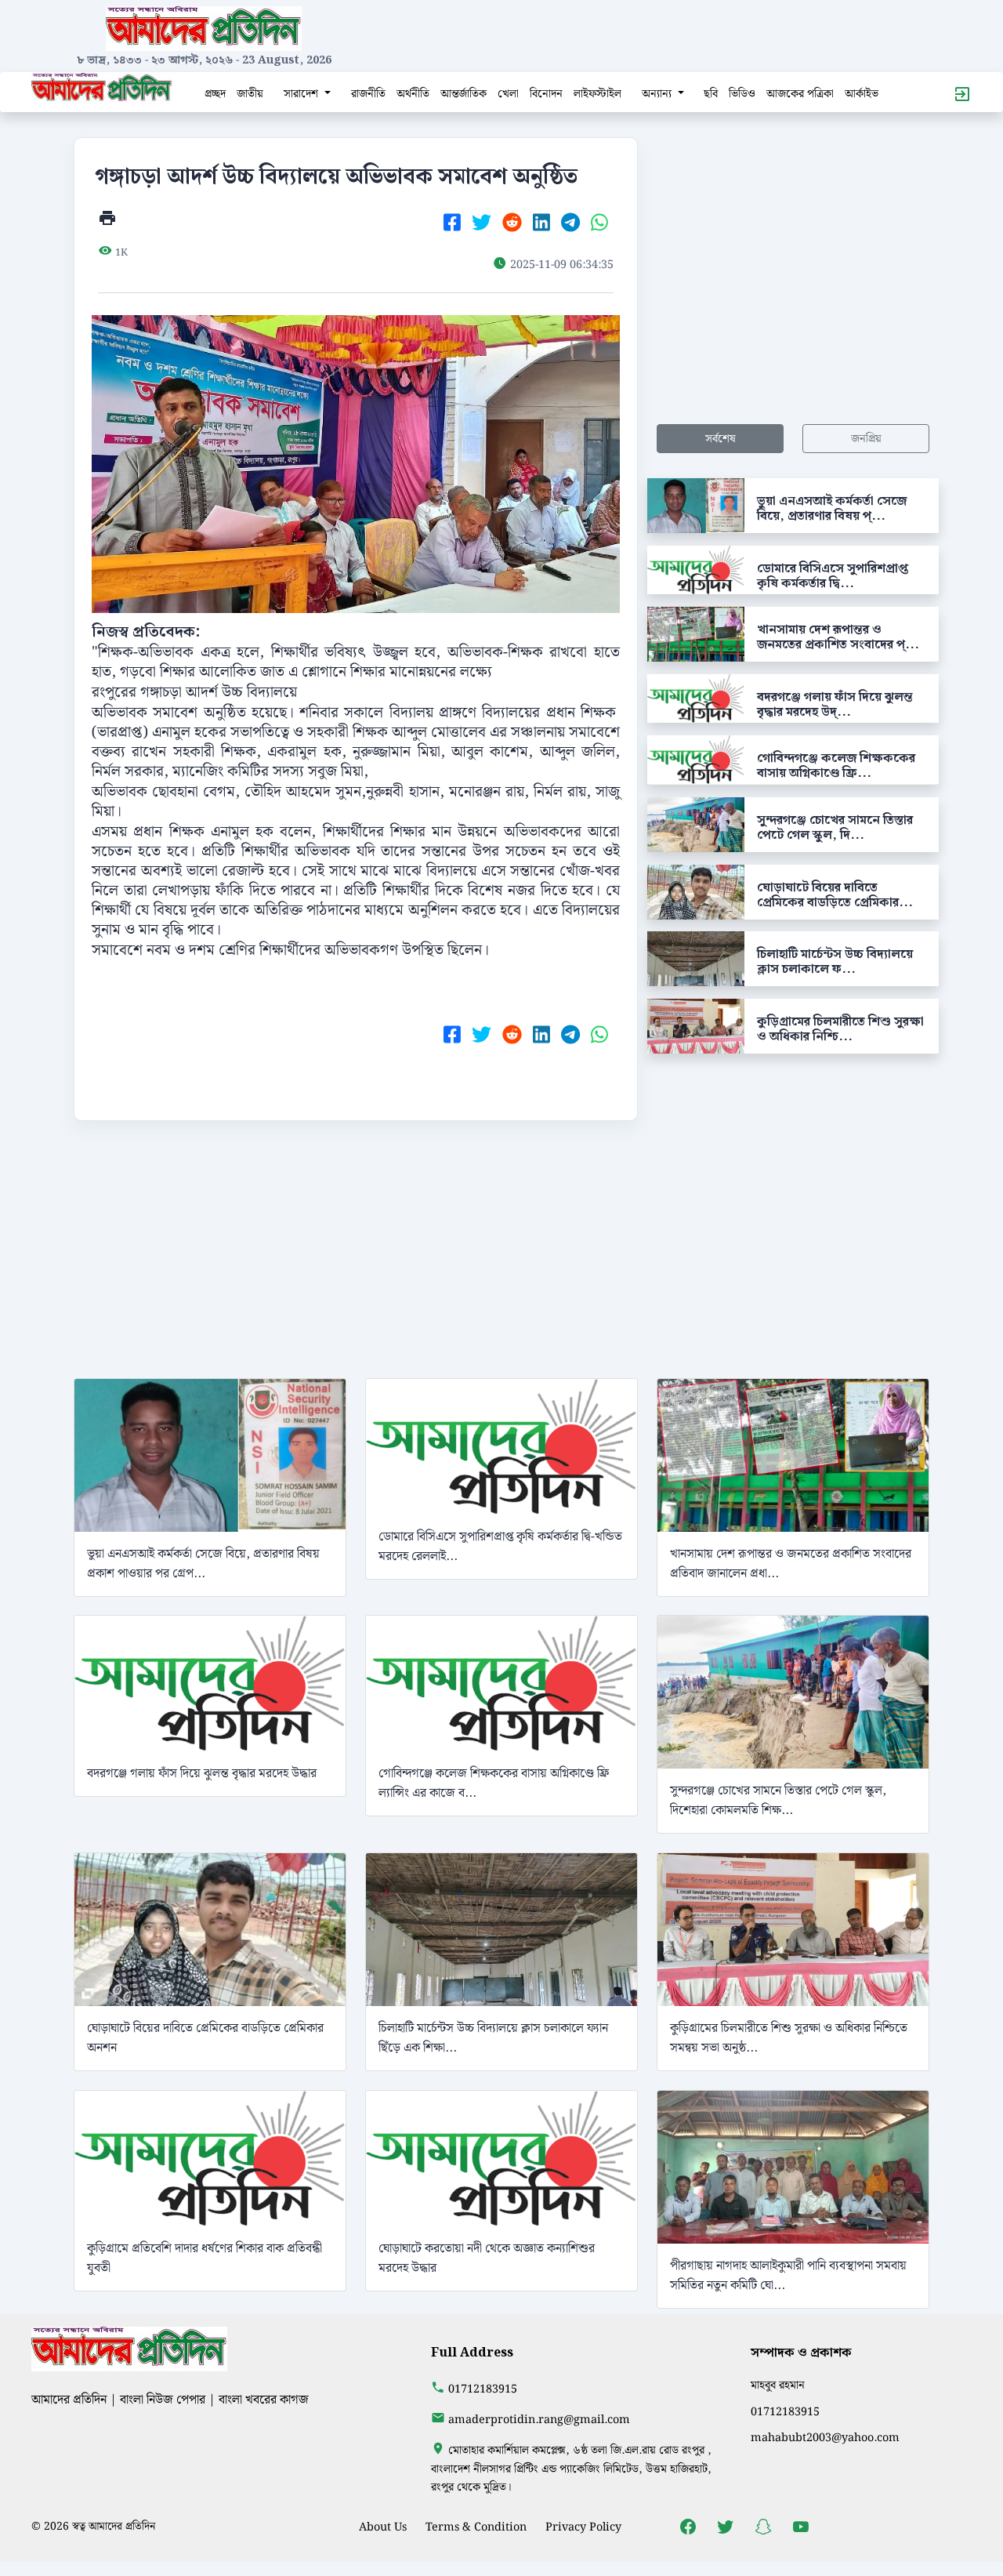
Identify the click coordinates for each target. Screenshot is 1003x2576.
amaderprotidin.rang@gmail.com (539, 2420)
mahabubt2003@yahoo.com (825, 2438)
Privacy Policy (583, 2527)
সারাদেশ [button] (302, 94)
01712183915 (483, 2389)
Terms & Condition (476, 2527)
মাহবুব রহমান (778, 2385)
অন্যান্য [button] (658, 94)
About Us (383, 2527)
